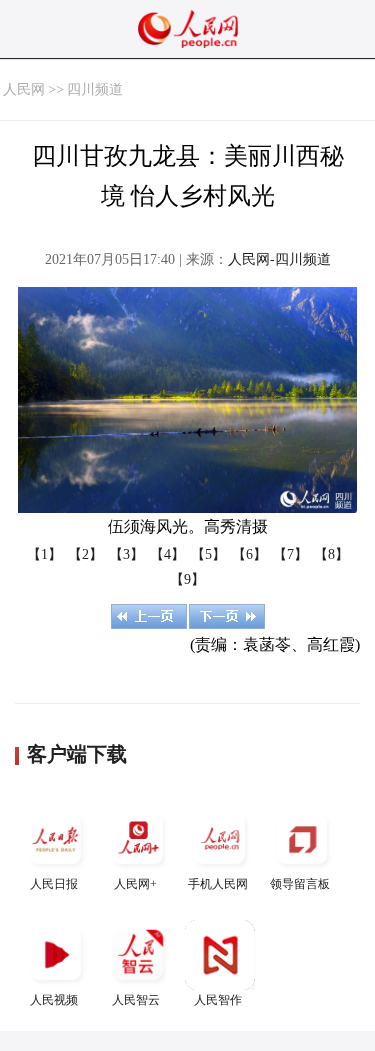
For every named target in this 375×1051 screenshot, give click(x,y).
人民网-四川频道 (279, 259)
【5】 (208, 554)
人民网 (24, 89)
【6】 (249, 554)
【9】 (187, 579)
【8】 (331, 554)
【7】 (290, 554)
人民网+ (135, 884)
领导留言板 (300, 884)
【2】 (85, 554)
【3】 (126, 554)
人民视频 (54, 1000)
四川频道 (95, 89)
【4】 (167, 554)
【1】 (44, 554)
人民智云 (136, 1000)
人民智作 (218, 1000)
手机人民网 (218, 884)
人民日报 (54, 884)
